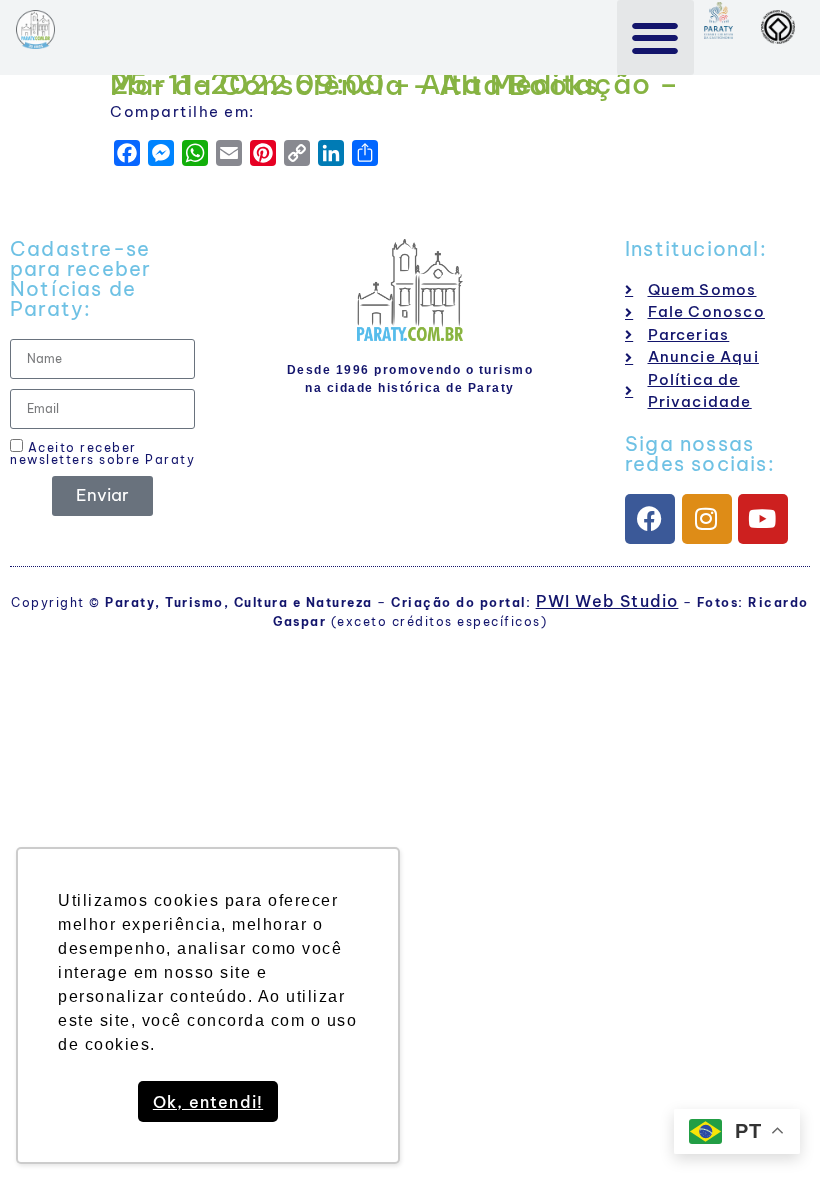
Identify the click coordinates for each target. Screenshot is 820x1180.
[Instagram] (707, 519)
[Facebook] (650, 519)
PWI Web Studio (607, 601)
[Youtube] (763, 519)
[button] (655, 37)
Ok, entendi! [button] (208, 1102)
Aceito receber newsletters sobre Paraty (102, 453)
